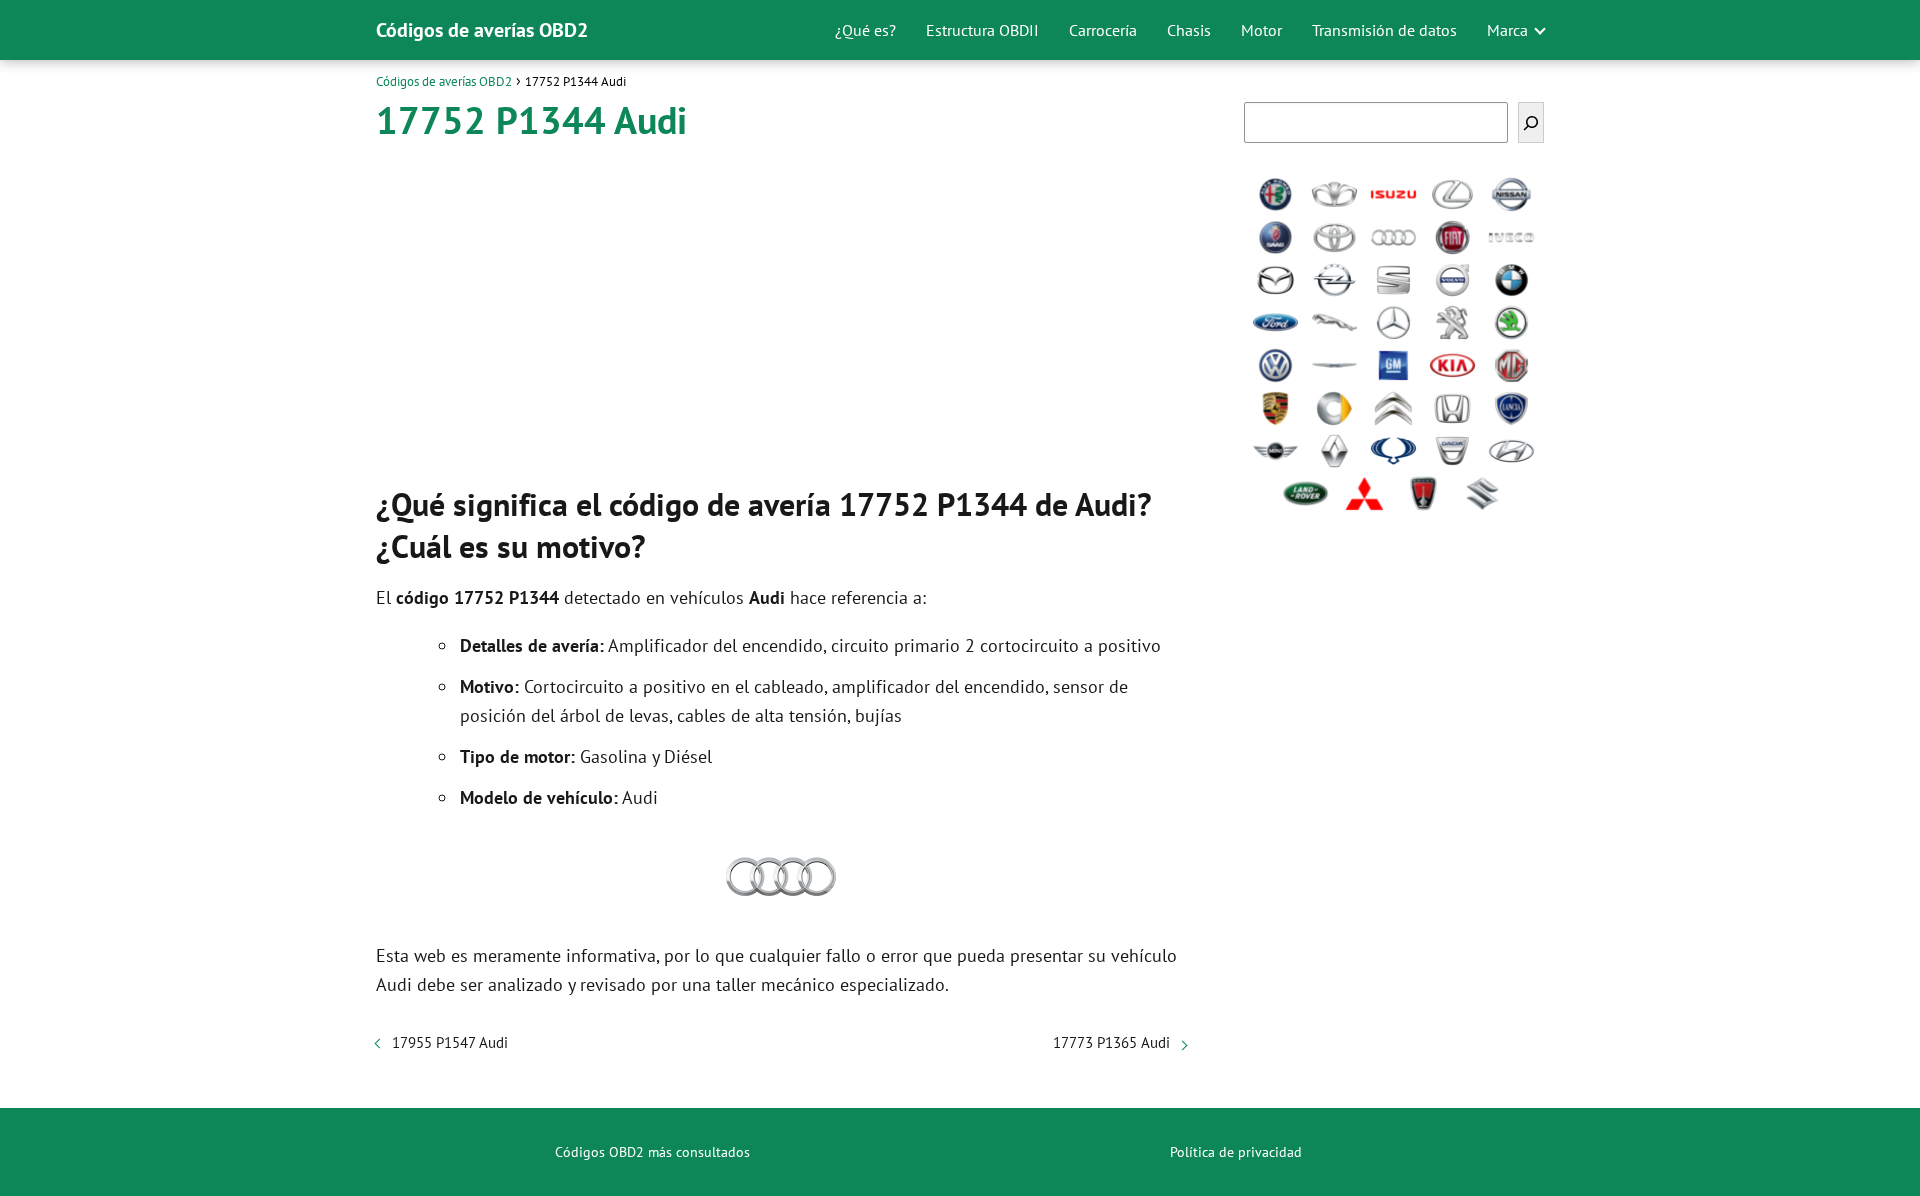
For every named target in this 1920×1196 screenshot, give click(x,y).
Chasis (1189, 30)
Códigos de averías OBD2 (482, 30)
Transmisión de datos (1384, 30)
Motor (1261, 30)
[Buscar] (1531, 122)
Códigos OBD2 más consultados (652, 1152)
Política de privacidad (1236, 1152)
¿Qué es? (865, 30)
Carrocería (1103, 30)
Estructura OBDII (982, 30)
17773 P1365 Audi (1111, 1042)
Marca (1507, 30)
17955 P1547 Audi (450, 1042)
